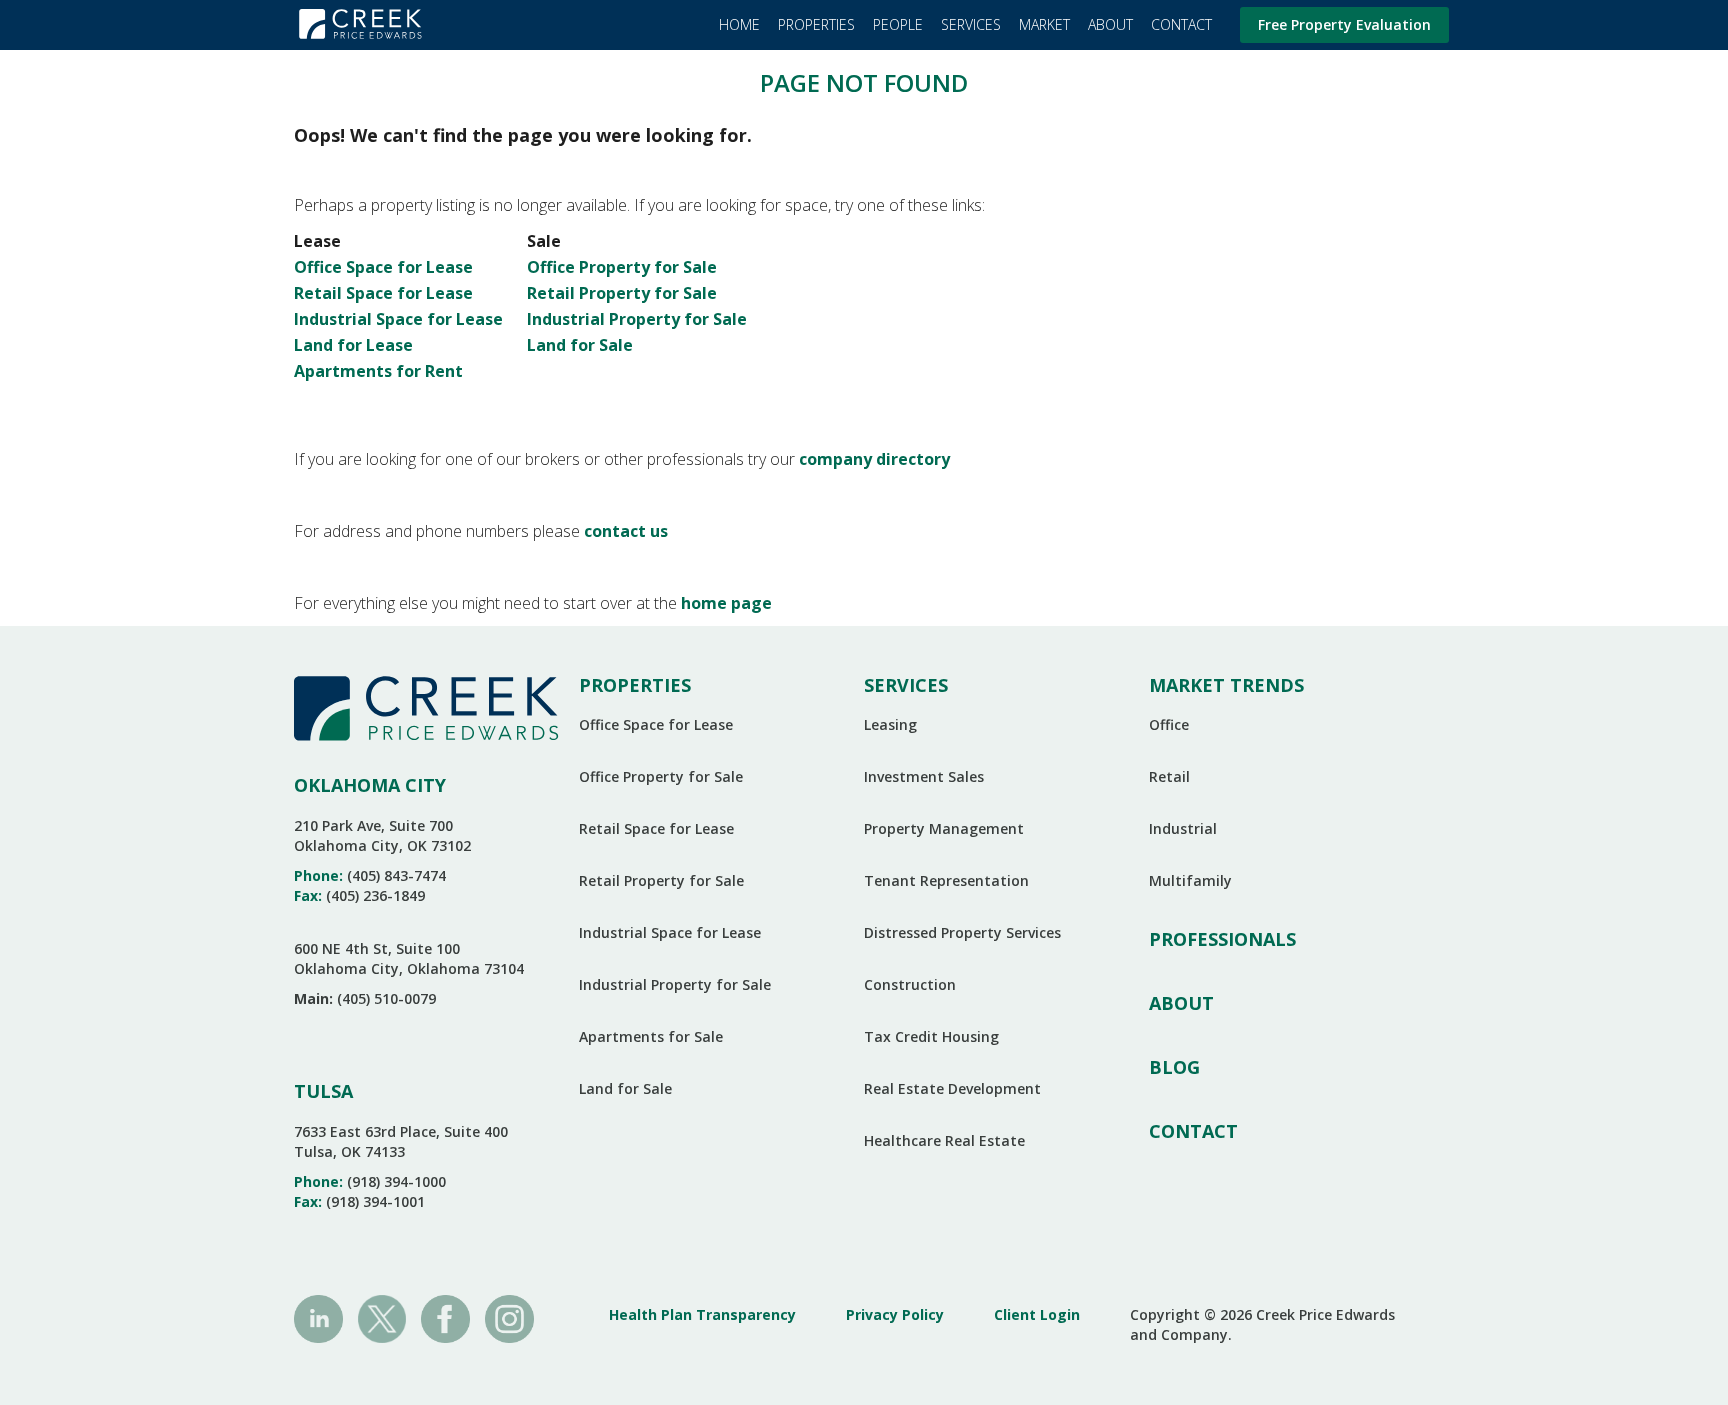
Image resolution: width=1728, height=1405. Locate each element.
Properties (816, 24)
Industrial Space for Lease (398, 319)
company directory (874, 459)
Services (971, 24)
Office (1169, 724)
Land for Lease (353, 345)
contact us (626, 531)
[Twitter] (382, 1317)
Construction (910, 984)
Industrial (1183, 828)
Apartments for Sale (651, 1036)
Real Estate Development (952, 1088)
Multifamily (1190, 880)
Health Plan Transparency (702, 1314)
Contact (1181, 24)
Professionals (1222, 939)
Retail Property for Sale (622, 293)
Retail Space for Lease (383, 293)
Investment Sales (924, 776)
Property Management (944, 828)
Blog (1174, 1067)
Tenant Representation (946, 880)
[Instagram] (509, 1317)
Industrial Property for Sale (637, 319)
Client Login (1037, 1314)
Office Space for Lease (383, 267)
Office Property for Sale (622, 267)
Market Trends (1226, 685)
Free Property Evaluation (1344, 24)
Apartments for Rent (378, 371)
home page (726, 603)
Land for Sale (580, 345)
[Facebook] (445, 1317)
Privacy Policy (895, 1314)
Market (1044, 24)
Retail (1169, 776)
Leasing (890, 724)
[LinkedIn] (318, 1317)
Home (739, 24)
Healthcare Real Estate (944, 1140)
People (898, 24)
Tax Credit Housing (931, 1036)
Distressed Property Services (962, 932)
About (1110, 24)
